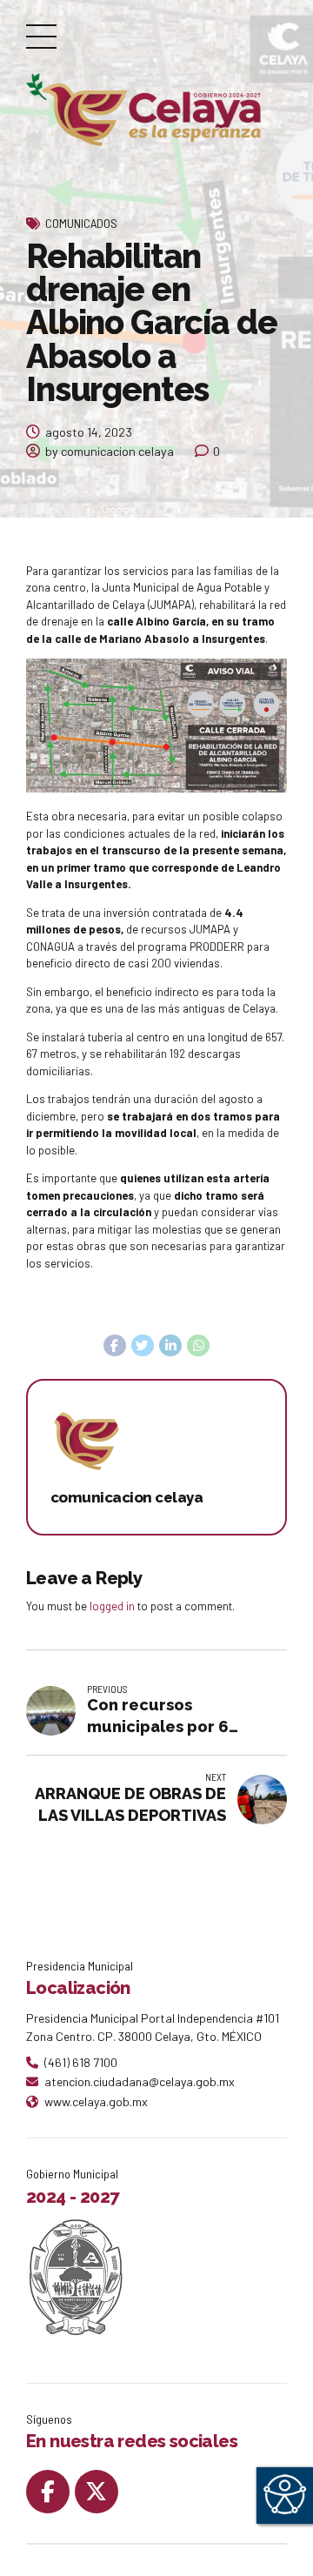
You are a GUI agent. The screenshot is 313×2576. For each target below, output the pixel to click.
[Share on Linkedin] (170, 1346)
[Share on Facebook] (115, 1346)
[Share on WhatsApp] (198, 1346)
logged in (112, 1606)
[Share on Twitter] (143, 1346)
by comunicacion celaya (110, 451)
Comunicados (81, 223)
